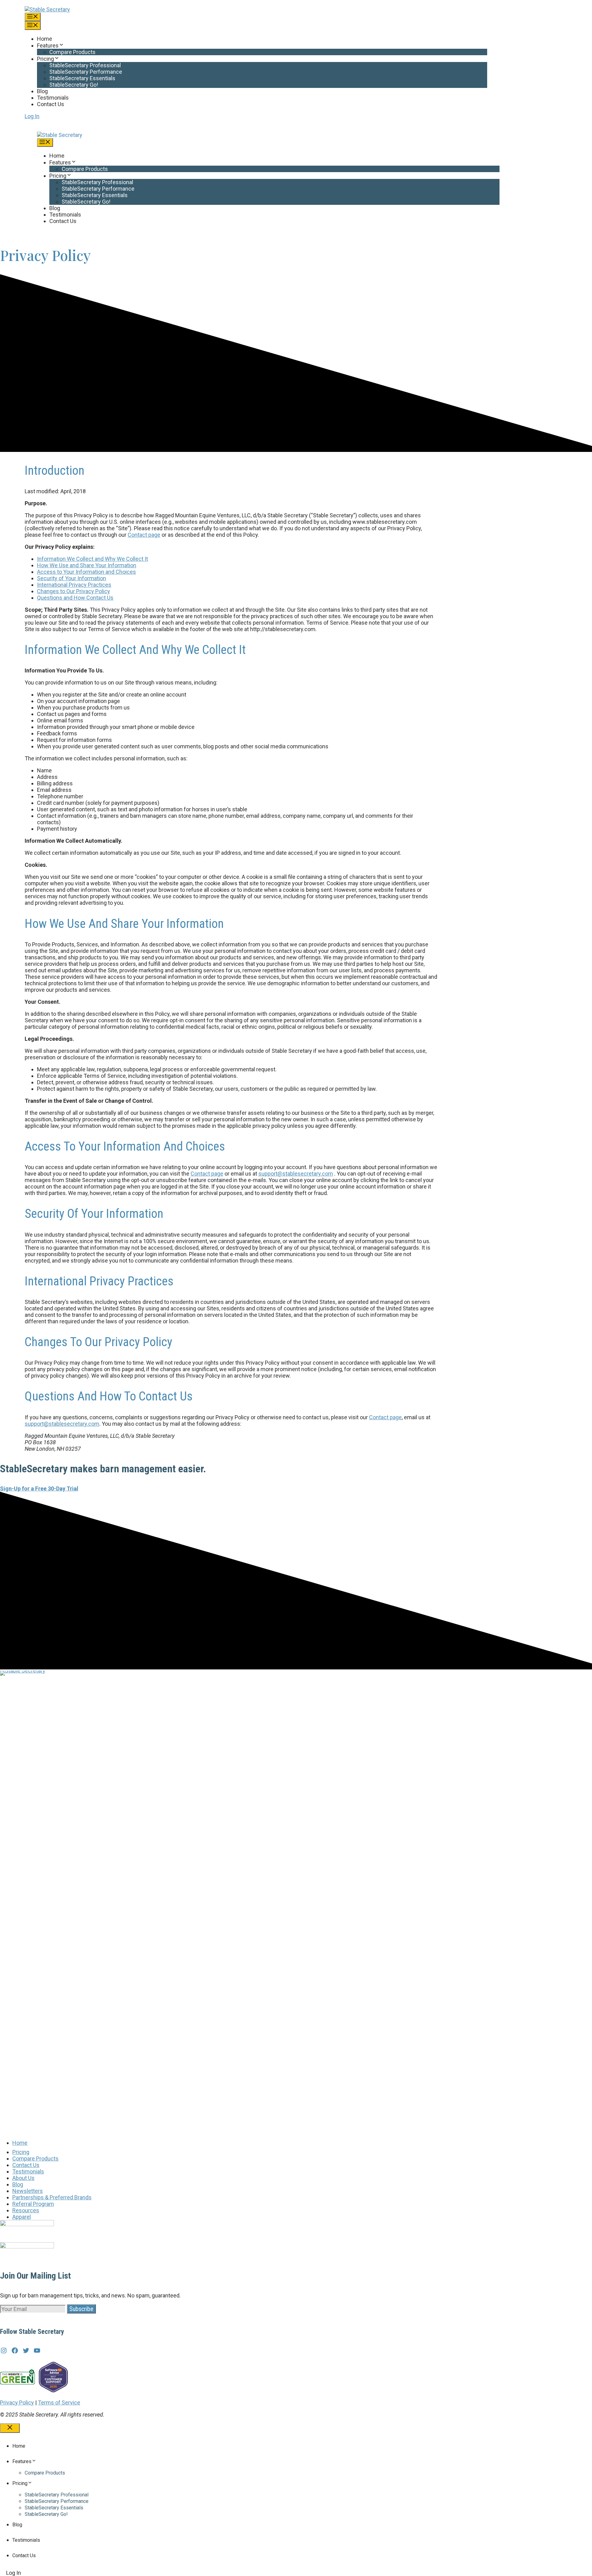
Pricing (45, 59)
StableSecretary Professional (85, 65)
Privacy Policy (17, 2402)
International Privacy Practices (74, 585)
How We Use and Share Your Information (87, 565)
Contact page (144, 535)
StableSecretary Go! (74, 85)
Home (45, 39)
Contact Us (51, 104)
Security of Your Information (72, 578)
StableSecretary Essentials (82, 78)
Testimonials (53, 98)
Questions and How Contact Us (75, 598)
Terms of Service (59, 2402)
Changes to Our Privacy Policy (74, 591)
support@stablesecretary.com (296, 1174)
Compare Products (72, 52)
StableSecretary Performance (86, 72)
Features (48, 45)
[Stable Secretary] (60, 135)
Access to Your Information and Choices (86, 572)
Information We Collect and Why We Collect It (92, 559)
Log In (32, 116)
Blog (42, 91)
